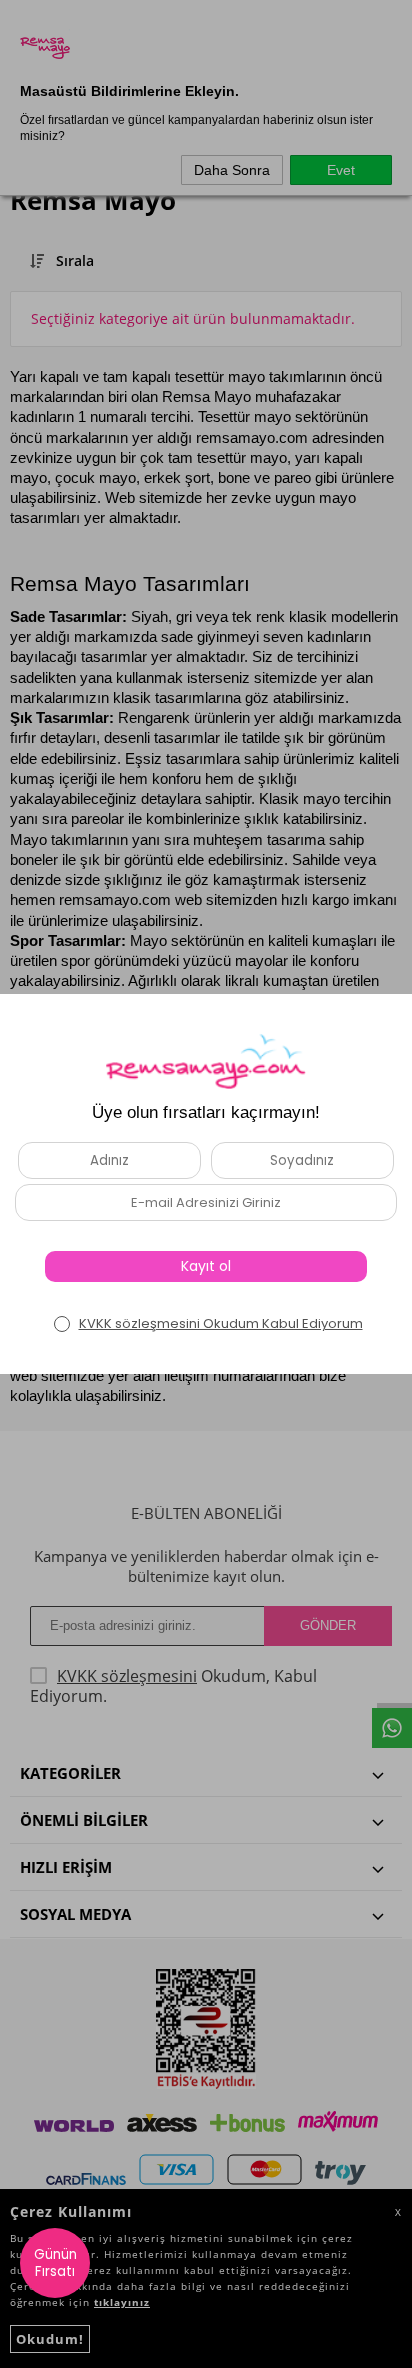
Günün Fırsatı (55, 2263)
